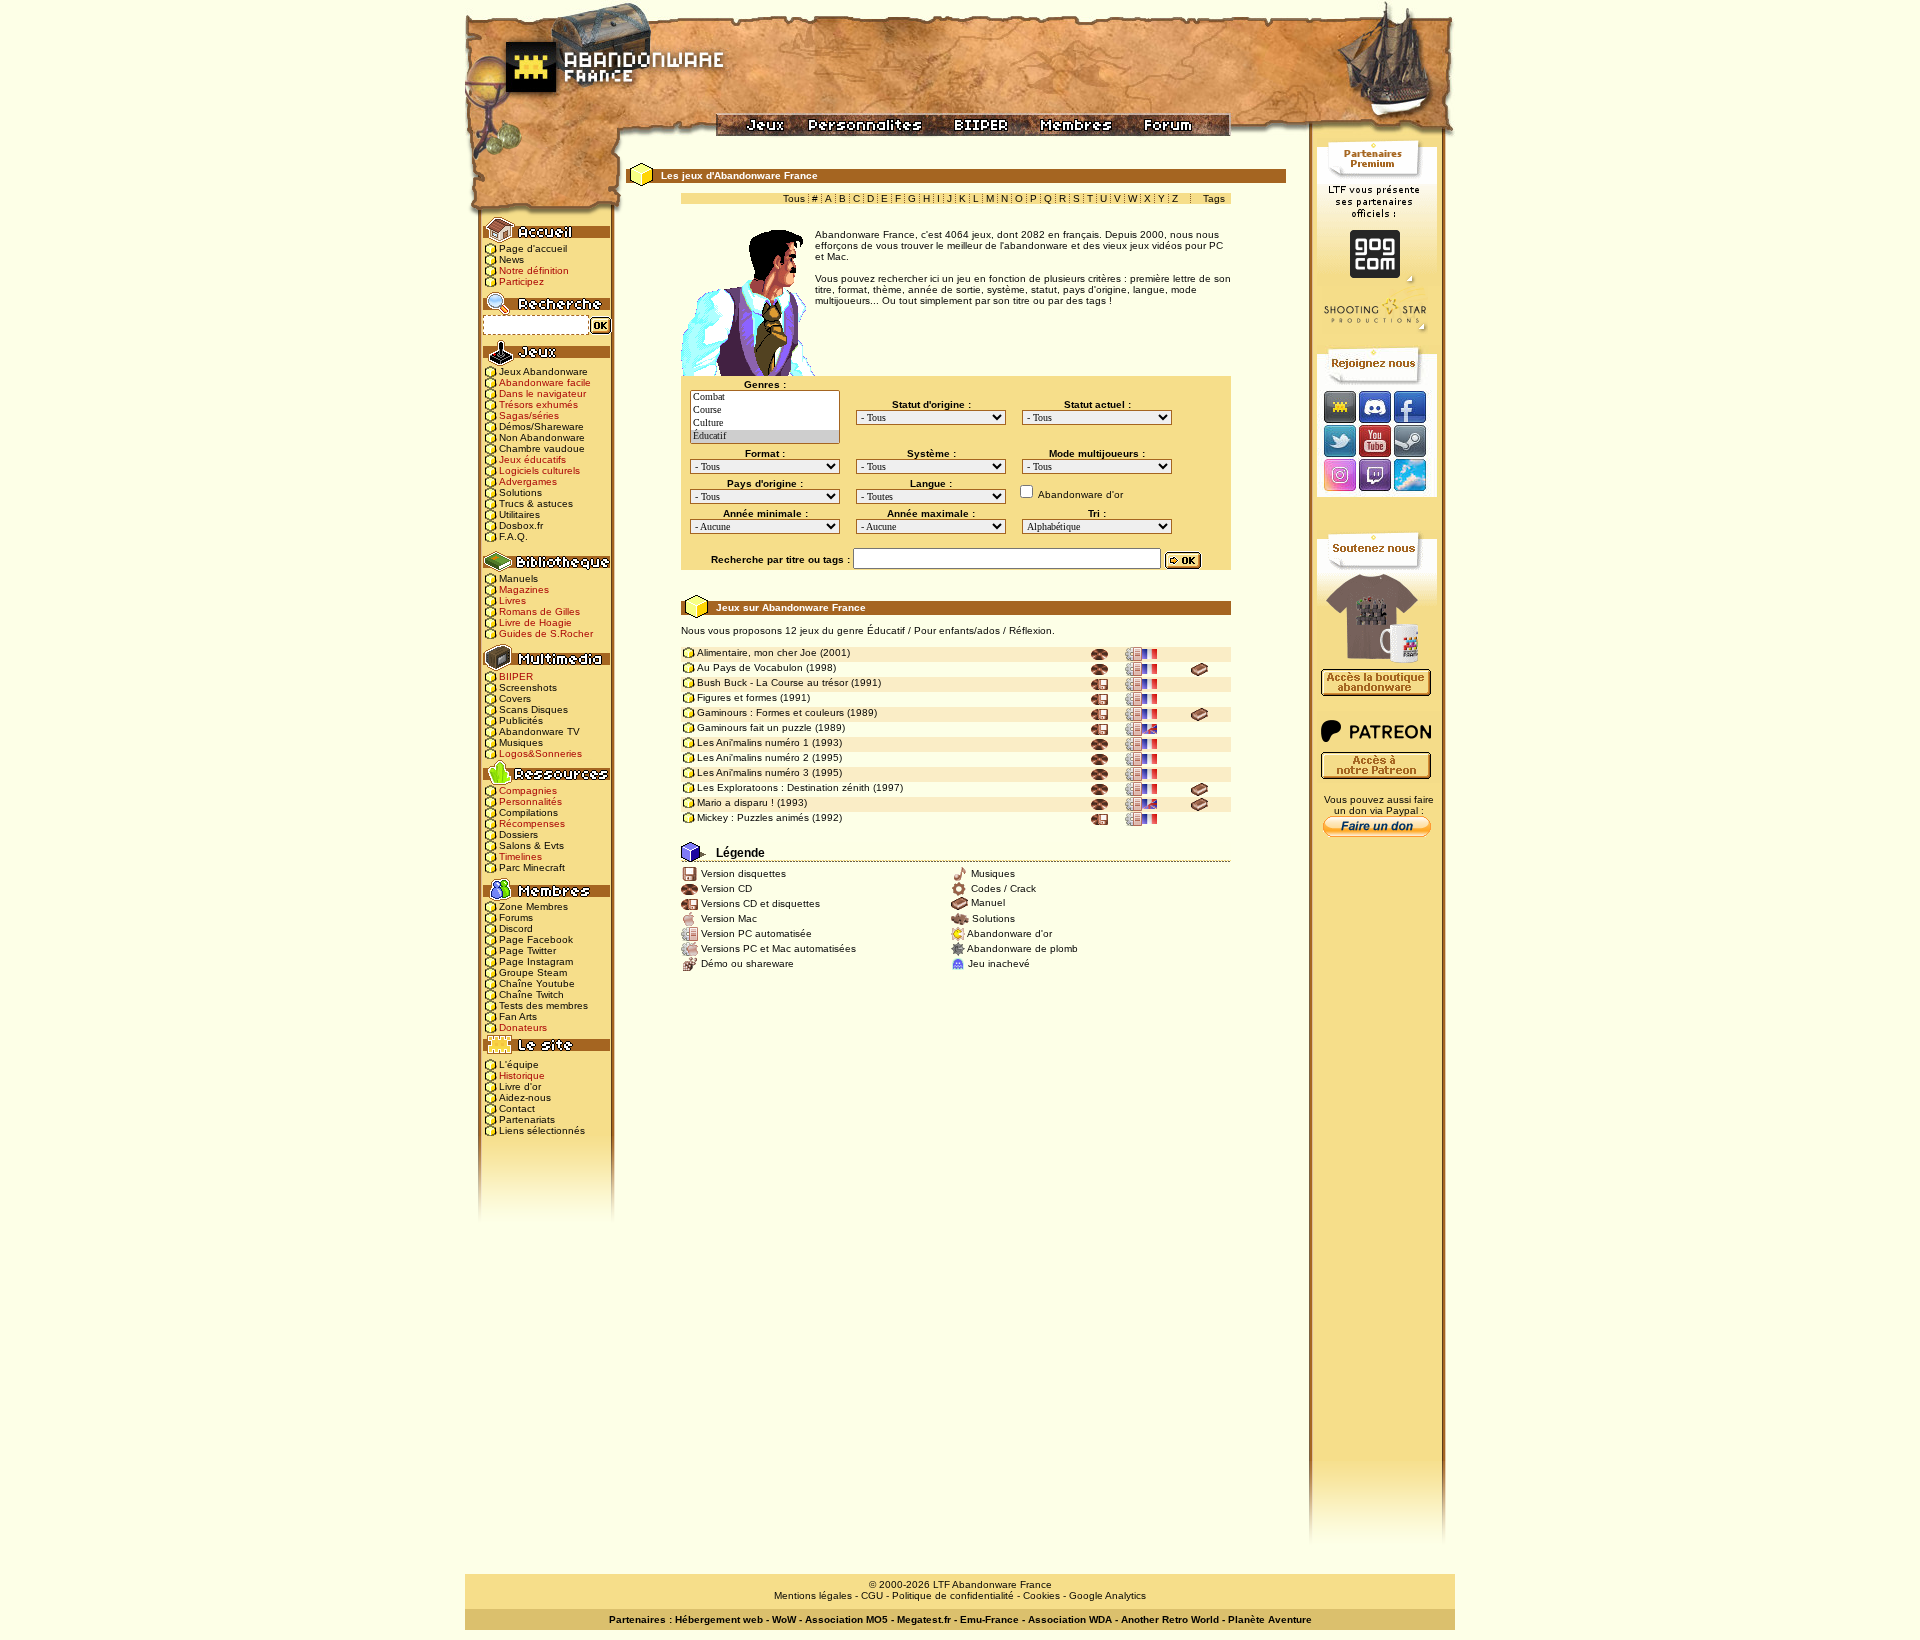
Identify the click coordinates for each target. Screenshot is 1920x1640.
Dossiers (518, 834)
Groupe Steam (533, 972)
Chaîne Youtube (537, 983)
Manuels (518, 578)
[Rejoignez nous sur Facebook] (1416, 406)
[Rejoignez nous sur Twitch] (1374, 476)
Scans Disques (533, 709)
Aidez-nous (525, 1097)
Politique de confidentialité (953, 1595)
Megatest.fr (924, 1619)
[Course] (765, 410)
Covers (515, 698)
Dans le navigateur (542, 393)
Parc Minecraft (532, 867)
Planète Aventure (1270, 1619)
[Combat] (765, 397)
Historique (522, 1075)
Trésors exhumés (538, 404)
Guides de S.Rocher (546, 633)
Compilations (528, 812)
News (511, 259)
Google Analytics (1107, 1595)
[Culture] (765, 423)
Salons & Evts (531, 845)
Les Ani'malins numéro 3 (753, 772)
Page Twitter (527, 950)
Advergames (528, 481)
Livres (512, 600)
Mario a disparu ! (735, 802)
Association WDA (1070, 1619)
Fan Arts (518, 1016)
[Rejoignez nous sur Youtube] (1374, 440)
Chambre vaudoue (542, 448)
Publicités (521, 720)
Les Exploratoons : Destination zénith (783, 787)
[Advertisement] (1377, 1161)
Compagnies (528, 790)
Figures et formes (737, 697)
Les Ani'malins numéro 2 (753, 757)
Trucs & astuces (536, 503)
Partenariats (527, 1119)
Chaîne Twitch (531, 994)
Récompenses (532, 823)
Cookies (1041, 1595)
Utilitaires (519, 514)
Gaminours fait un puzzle (754, 727)
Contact (517, 1108)
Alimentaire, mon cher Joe (757, 652)
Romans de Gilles (539, 611)
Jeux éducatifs (532, 459)
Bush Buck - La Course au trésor (772, 682)
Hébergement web (719, 1619)
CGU (872, 1595)
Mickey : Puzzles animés (753, 817)
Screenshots (528, 687)
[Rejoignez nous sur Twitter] (1337, 440)
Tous (794, 198)
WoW (784, 1619)
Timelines (520, 856)
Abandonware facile (545, 382)
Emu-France (989, 1619)
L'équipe (519, 1064)
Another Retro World (1170, 1619)
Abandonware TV (539, 731)
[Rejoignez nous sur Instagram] (1337, 476)
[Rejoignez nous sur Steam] (1416, 440)
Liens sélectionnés (542, 1130)
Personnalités (530, 801)
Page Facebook (536, 939)
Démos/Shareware (541, 426)
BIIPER (516, 676)
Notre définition (534, 270)
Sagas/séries (529, 415)
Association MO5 (846, 1619)
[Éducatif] (765, 436)
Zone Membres (533, 906)
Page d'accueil (533, 248)
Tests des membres (543, 1005)
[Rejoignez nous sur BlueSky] (1416, 476)
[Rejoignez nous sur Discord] (1374, 406)
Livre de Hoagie (535, 622)
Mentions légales (813, 1595)
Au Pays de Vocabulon (750, 667)
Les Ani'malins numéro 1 (753, 742)
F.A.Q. (513, 536)
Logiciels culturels (539, 470)
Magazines (524, 589)
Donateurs (523, 1027)
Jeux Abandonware (543, 371)
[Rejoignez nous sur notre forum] (1337, 406)
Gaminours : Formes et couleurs (770, 712)
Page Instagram (536, 961)
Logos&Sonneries (540, 753)
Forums (516, 917)
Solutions (520, 492)
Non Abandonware (542, 437)
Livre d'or (520, 1086)
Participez (521, 281)
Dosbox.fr (521, 525)
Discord (516, 928)
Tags (1214, 198)
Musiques (521, 742)
